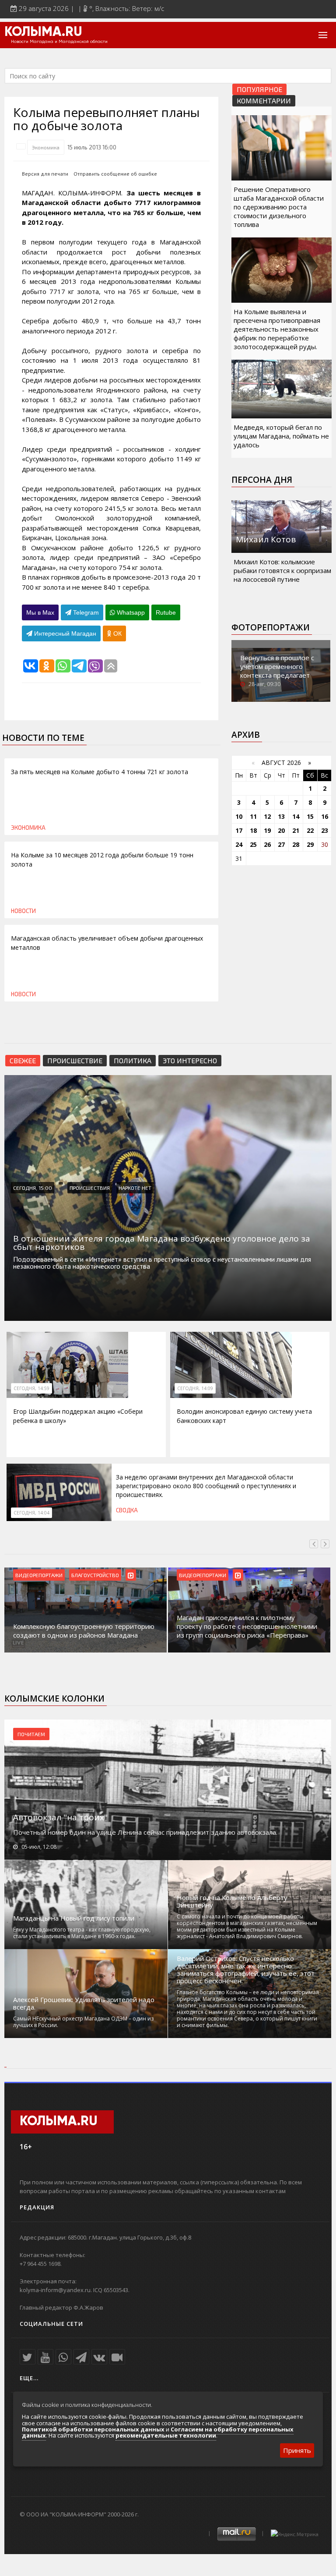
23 (325, 830)
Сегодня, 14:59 (31, 1388)
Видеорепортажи (39, 1575)
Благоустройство (95, 1575)
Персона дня (262, 480)
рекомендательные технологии (166, 2435)
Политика (133, 1060)
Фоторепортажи (271, 627)
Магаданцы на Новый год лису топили (74, 1918)
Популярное (259, 89)
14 (296, 816)
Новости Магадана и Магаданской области (59, 42)
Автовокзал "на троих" (60, 1817)
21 (296, 830)
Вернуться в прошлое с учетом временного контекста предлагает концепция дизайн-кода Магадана (279, 675)
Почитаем (31, 1734)
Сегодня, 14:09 (195, 1388)
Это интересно (190, 1060)
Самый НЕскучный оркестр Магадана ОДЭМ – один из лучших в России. (83, 2022)
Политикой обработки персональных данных (93, 2429)
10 (239, 816)
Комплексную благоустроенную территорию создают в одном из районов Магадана (84, 1631)
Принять (297, 2450)
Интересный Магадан (64, 633)
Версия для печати (45, 174)
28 (296, 844)
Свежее (23, 1060)
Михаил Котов (266, 539)
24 (239, 844)
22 (310, 830)
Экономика (46, 147)
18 (253, 830)
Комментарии (264, 101)
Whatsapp (130, 612)
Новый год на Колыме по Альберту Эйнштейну (232, 1901)
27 (281, 844)
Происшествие (75, 1060)
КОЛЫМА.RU (43, 32)
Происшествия (90, 1188)
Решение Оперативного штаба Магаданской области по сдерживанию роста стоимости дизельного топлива (279, 207)
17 (239, 830)
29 (310, 844)
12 (267, 816)
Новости (23, 911)
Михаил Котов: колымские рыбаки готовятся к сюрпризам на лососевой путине (282, 570)
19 (267, 830)
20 (281, 830)
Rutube (166, 612)
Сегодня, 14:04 (31, 1513)
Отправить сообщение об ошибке (115, 174)
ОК (117, 633)
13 (281, 816)
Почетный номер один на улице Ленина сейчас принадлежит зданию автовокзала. (145, 1832)
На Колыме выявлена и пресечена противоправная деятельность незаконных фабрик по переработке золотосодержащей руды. (277, 329)
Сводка (127, 1510)
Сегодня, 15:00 (33, 1188)
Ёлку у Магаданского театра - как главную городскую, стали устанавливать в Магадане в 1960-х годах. (82, 1933)
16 (325, 816)
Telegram (85, 612)
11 (253, 816)
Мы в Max (40, 612)
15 (310, 816)
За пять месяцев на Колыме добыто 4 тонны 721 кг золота (100, 772)
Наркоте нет (135, 1188)
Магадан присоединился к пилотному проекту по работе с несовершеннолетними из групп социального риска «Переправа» (247, 1626)
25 (253, 844)
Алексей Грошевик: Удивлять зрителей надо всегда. (84, 2003)
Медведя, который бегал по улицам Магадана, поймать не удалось (281, 436)
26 (267, 844)
